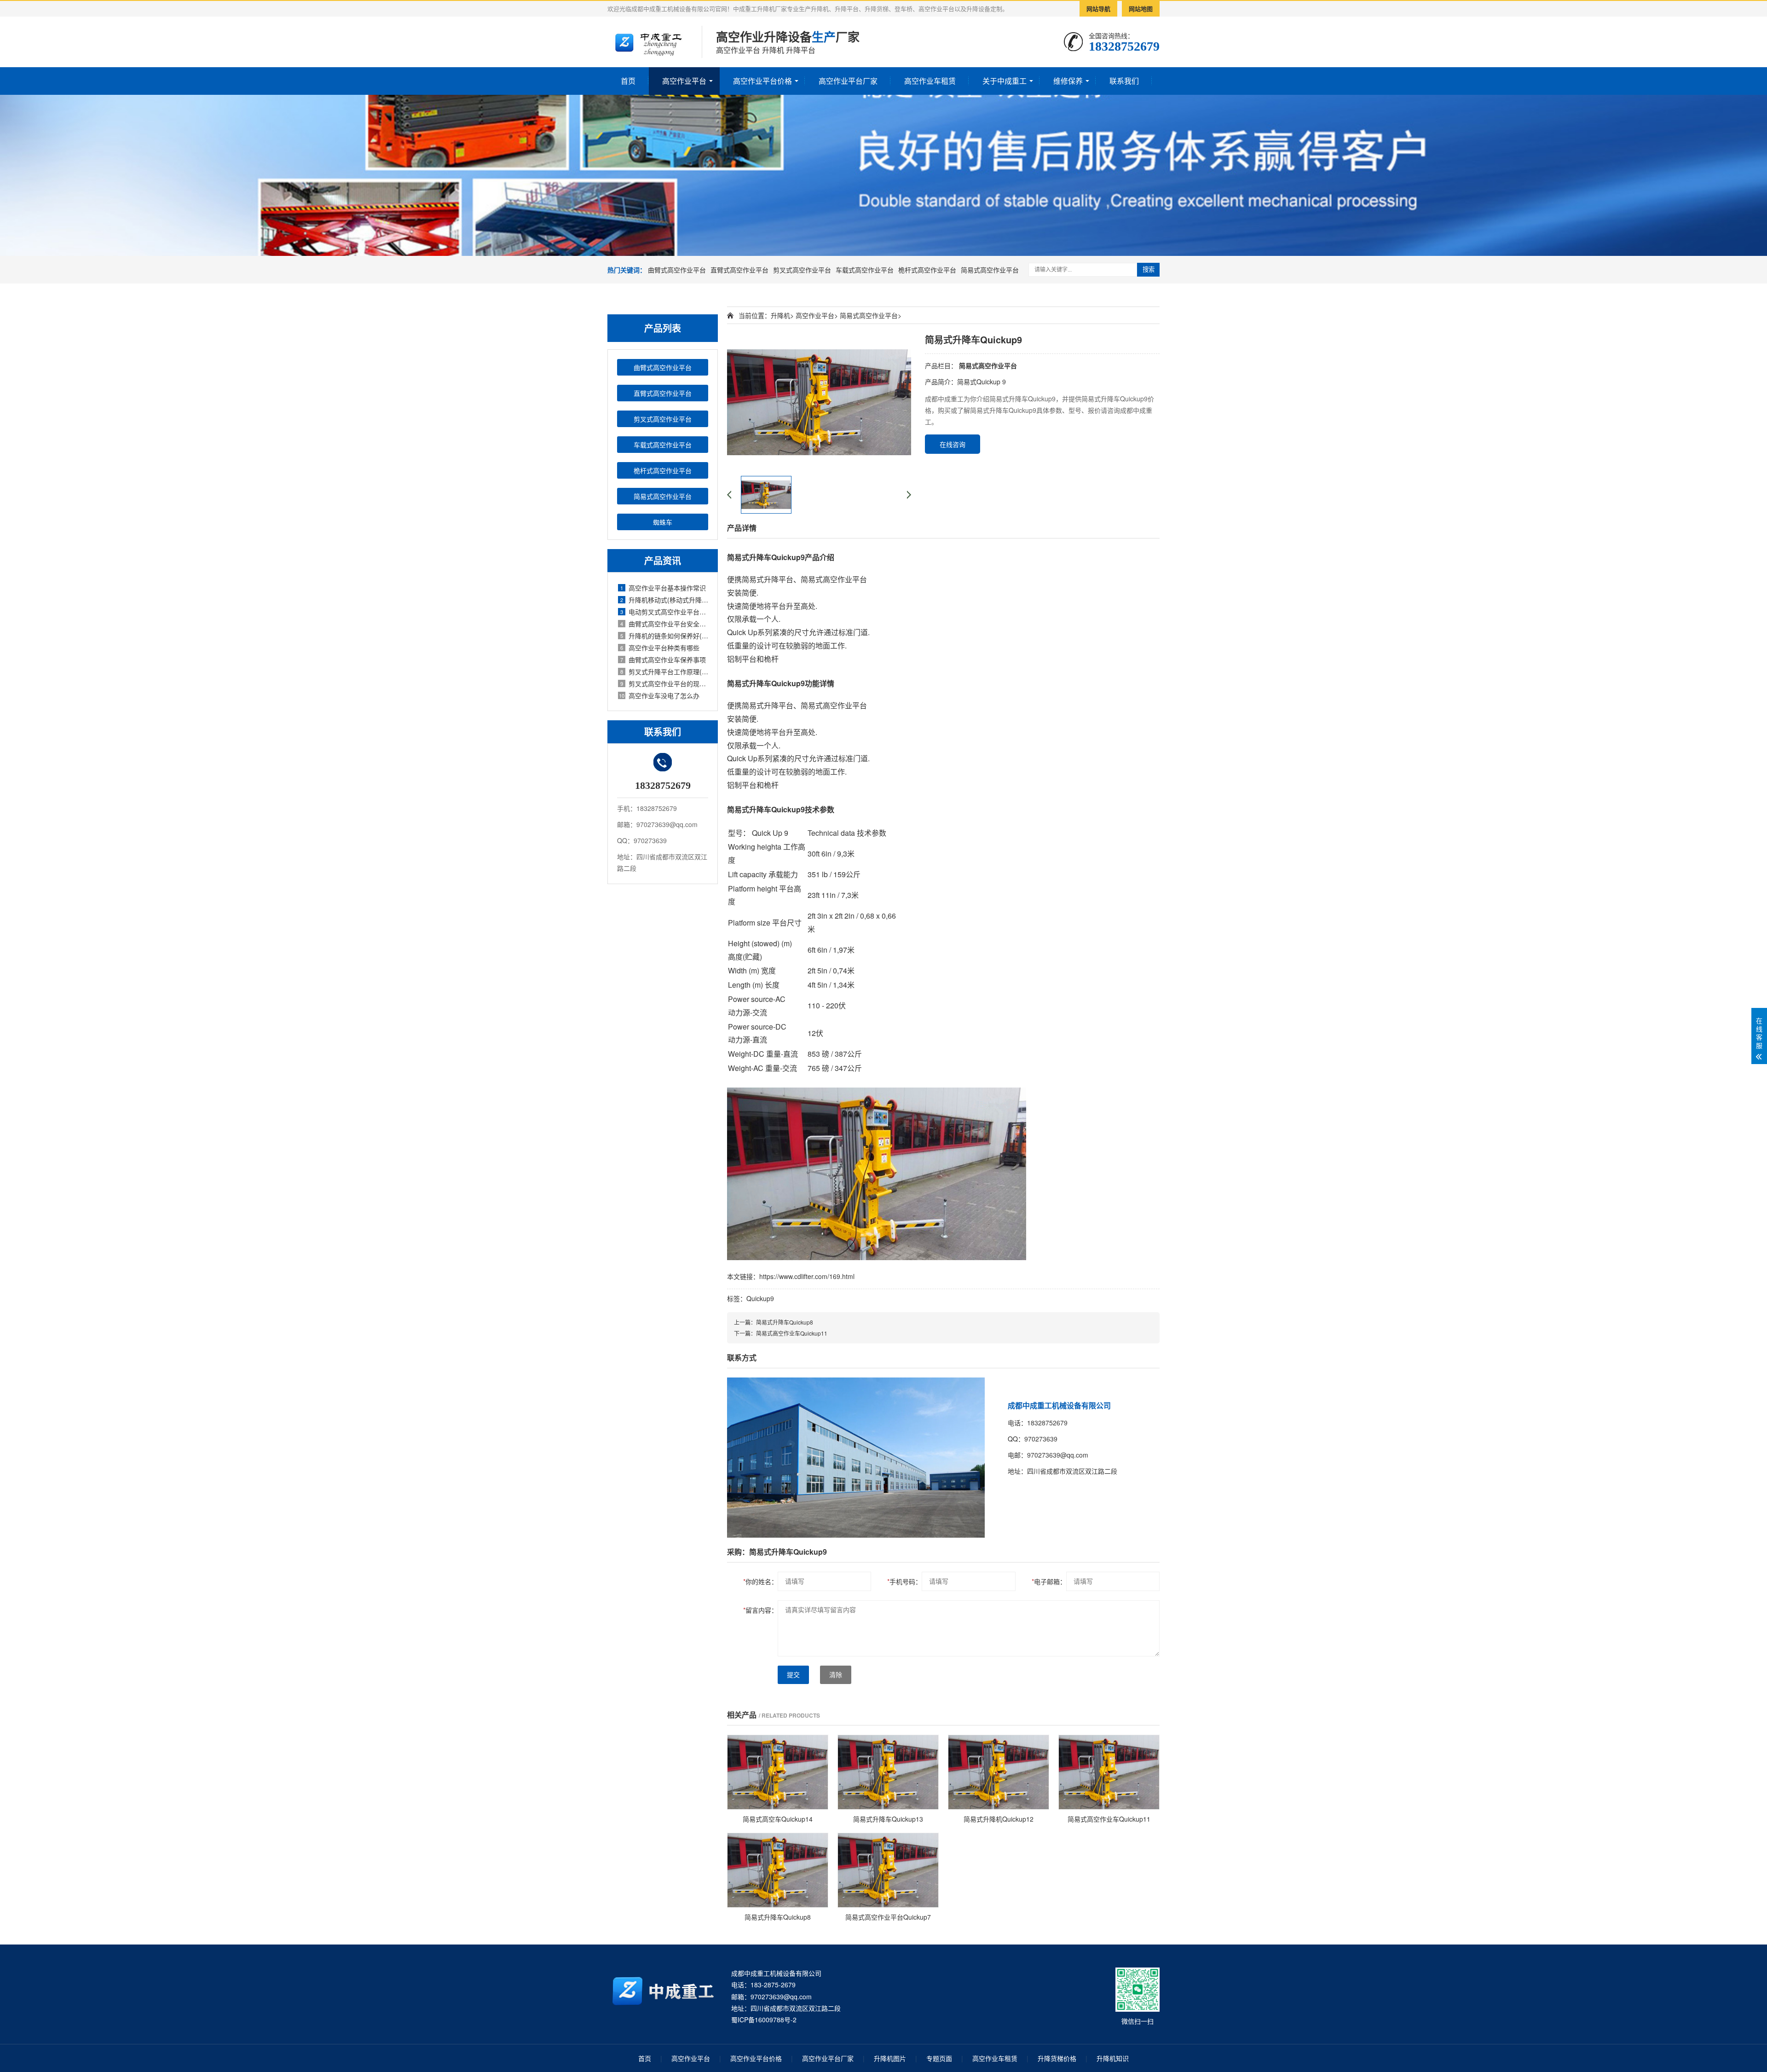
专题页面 (939, 2058)
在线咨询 (953, 444)
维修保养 (1068, 81)
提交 (793, 1675)
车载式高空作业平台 (865, 270)
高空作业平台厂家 (848, 81)
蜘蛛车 (663, 522)
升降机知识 (1113, 2058)
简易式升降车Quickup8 (785, 1322)
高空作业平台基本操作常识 (663, 588)
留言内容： (760, 1610)
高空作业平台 (684, 81)
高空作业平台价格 (762, 81)
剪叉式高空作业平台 (802, 270)
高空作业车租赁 (930, 81)
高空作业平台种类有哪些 (660, 648)
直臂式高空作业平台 (739, 270)
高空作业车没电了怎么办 (659, 695)
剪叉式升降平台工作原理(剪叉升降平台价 (664, 671)
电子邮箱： (1049, 1581)
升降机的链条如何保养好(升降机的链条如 (664, 636)
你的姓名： (760, 1581)
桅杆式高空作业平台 (927, 270)
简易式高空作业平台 (990, 270)
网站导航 (1098, 9)
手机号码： (904, 1581)
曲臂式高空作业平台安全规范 (664, 624)
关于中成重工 (1005, 81)
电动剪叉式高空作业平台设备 (664, 612)
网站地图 (1141, 9)
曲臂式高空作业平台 (677, 270)
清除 (836, 1675)
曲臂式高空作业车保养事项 (663, 660)
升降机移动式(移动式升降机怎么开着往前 (664, 600)
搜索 (1149, 269)
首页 (628, 81)
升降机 (780, 315)
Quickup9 (760, 1298)
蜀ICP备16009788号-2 (764, 2020)
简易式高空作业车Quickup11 (792, 1333)
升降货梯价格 (1057, 2058)
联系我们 (1124, 81)
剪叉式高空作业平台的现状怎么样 (664, 683)
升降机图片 (890, 2058)
